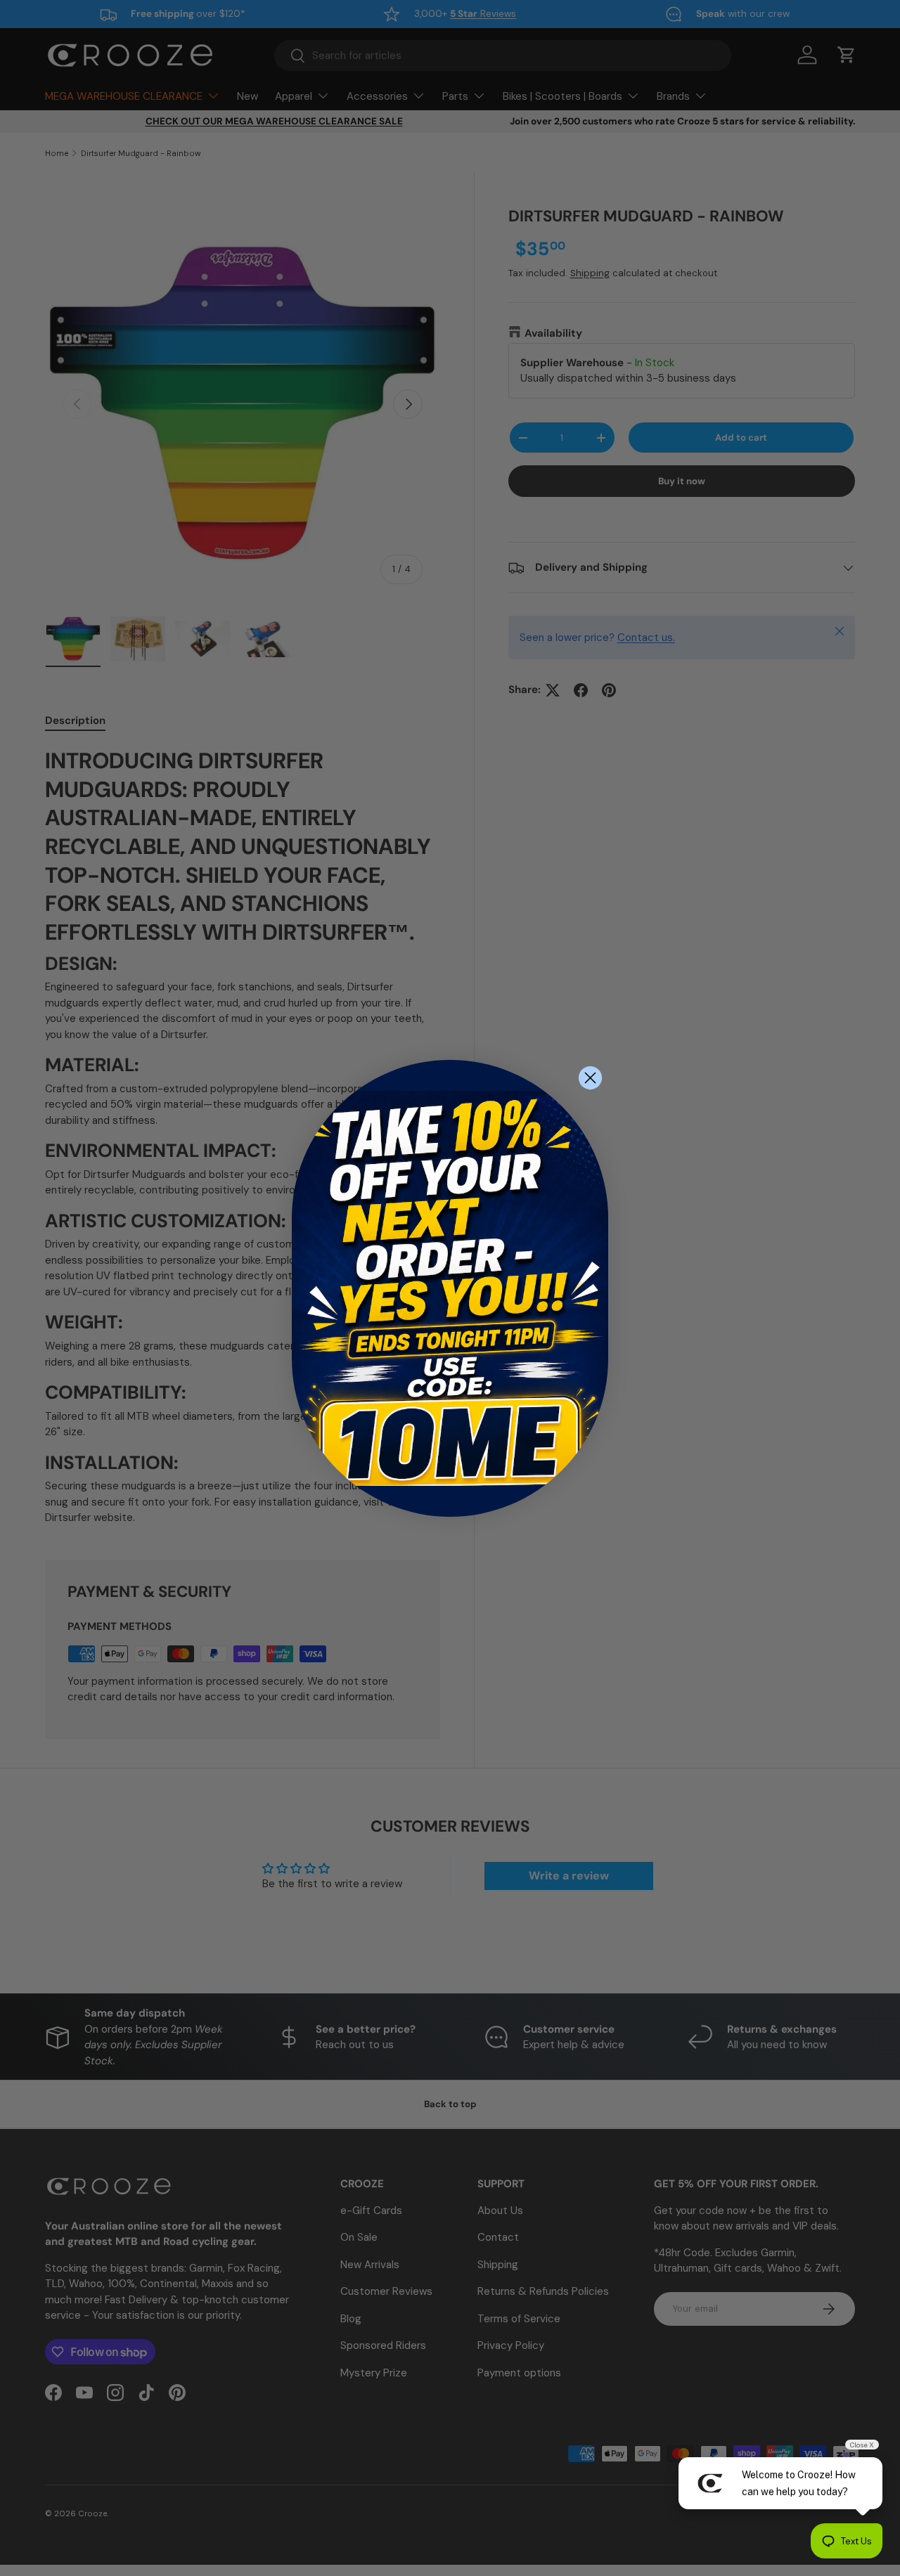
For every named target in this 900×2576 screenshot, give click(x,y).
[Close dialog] (590, 1078)
